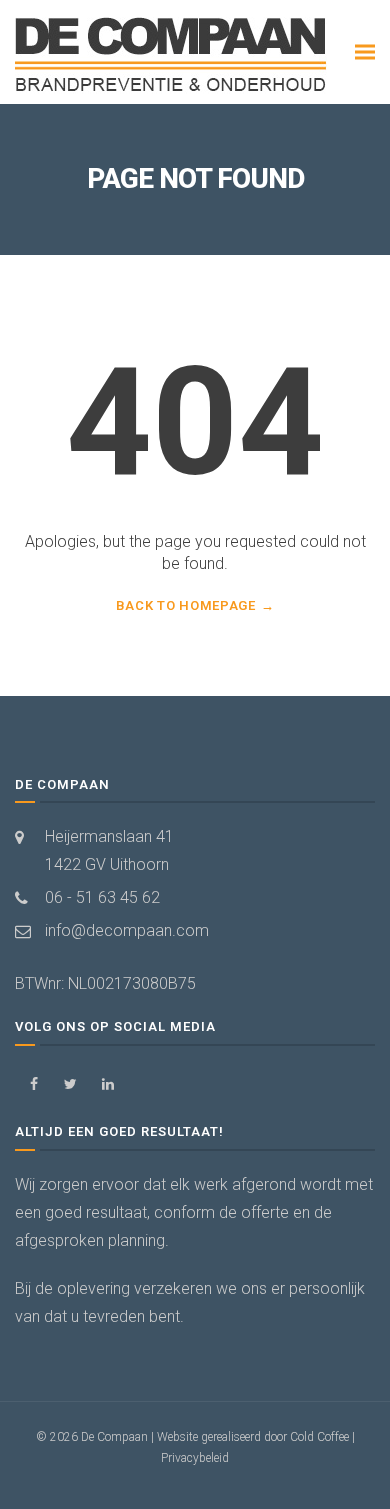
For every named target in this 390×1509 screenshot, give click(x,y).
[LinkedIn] (107, 1084)
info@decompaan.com (127, 930)
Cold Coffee (319, 1437)
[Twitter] (70, 1084)
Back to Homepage (186, 605)
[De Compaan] (172, 55)
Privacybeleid (195, 1458)
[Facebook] (33, 1084)
